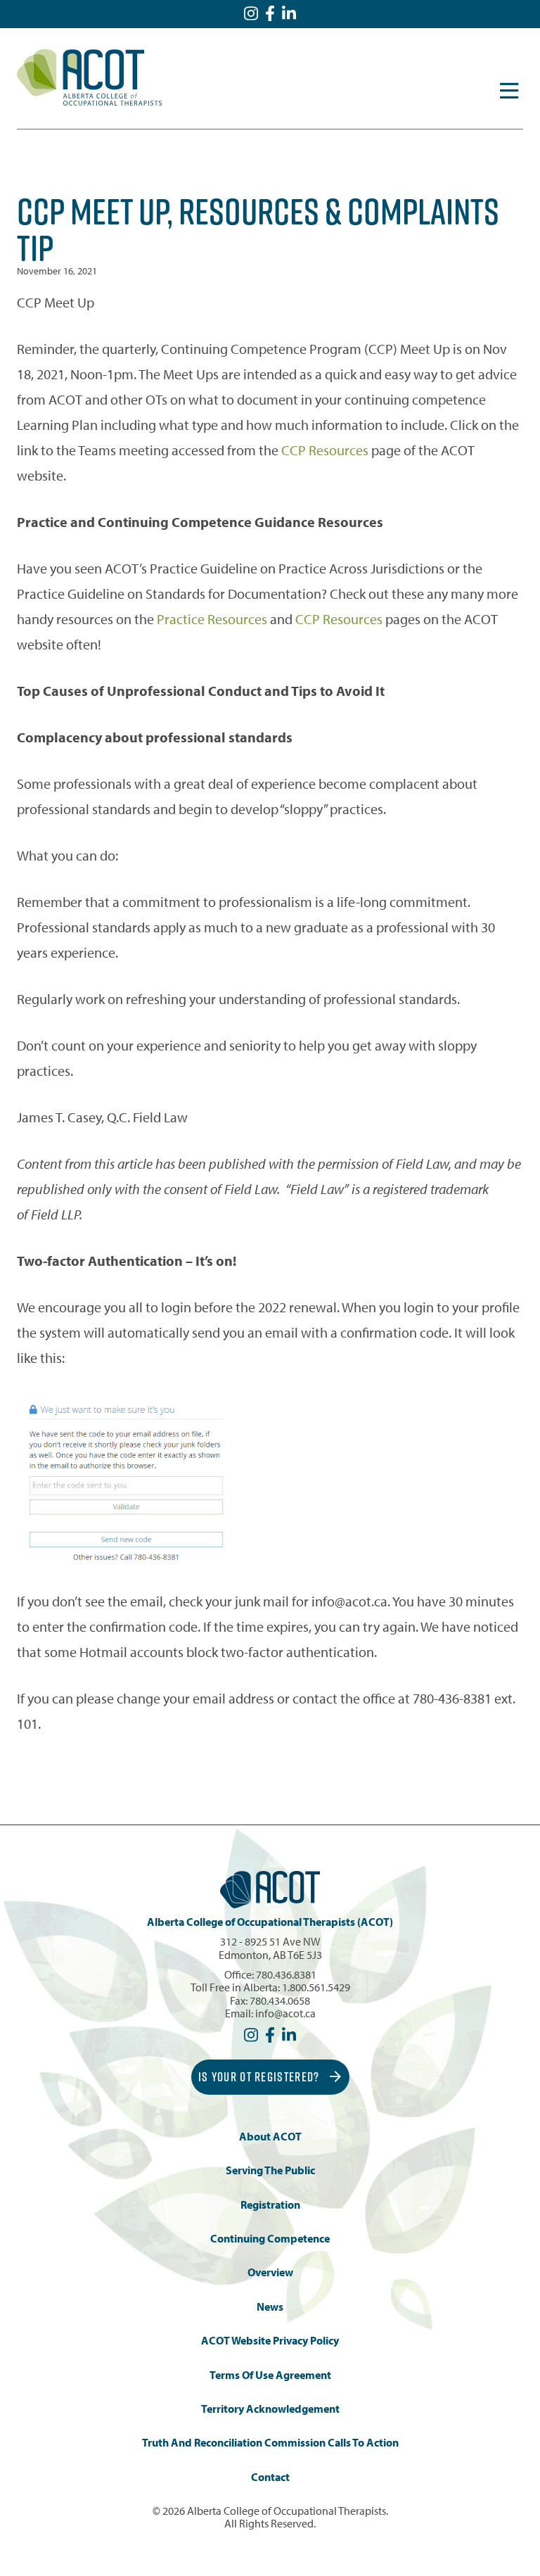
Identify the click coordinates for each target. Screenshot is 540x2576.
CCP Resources (325, 450)
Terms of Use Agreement (270, 2375)
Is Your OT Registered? (261, 2077)
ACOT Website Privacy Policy (270, 2341)
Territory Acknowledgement (270, 2409)
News (270, 2307)
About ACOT (270, 2137)
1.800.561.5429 (316, 1987)
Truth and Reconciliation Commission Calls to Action (270, 2443)
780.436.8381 (286, 1974)
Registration (270, 2205)
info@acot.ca (285, 2013)
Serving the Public (270, 2170)
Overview (270, 2272)
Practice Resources (212, 619)
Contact (270, 2477)
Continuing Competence (270, 2239)
